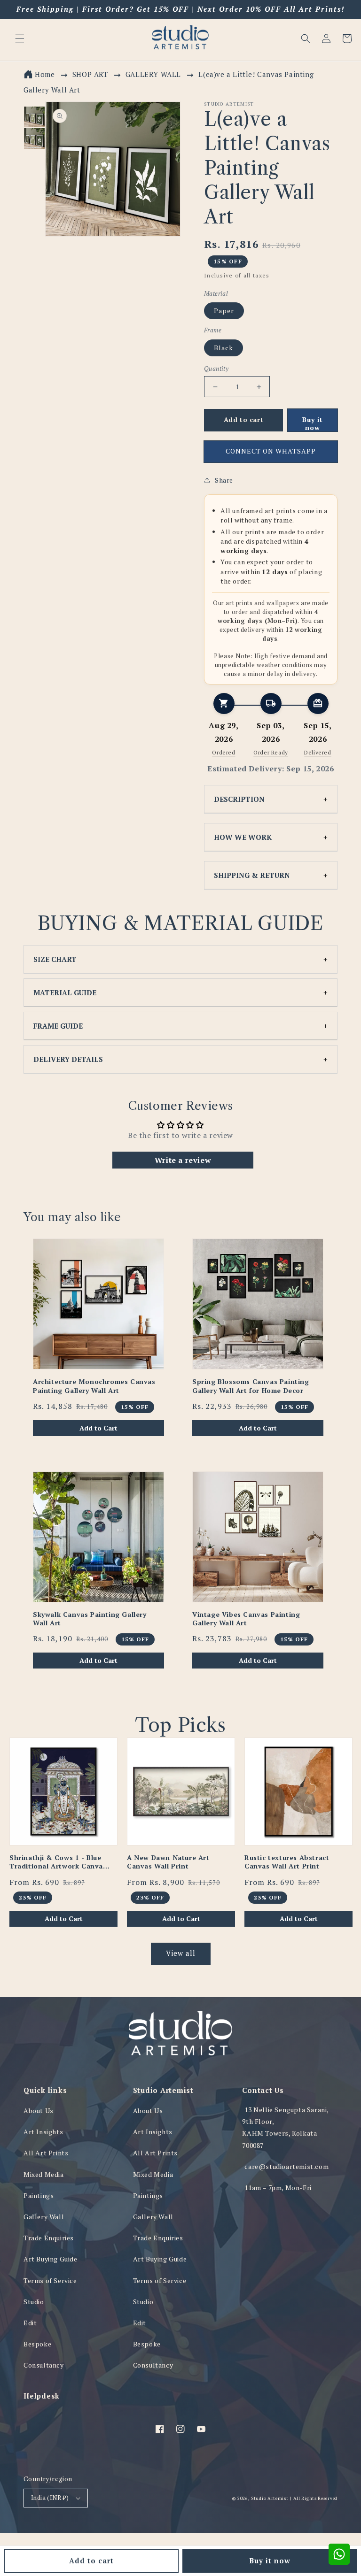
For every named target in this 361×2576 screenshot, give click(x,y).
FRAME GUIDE (58, 1026)
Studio (34, 2302)
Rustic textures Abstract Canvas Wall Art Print (287, 1862)
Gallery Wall (44, 2217)
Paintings (39, 2195)
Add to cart (91, 2561)
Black (224, 348)
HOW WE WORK (243, 837)
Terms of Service (50, 2280)
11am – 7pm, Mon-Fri (278, 2188)
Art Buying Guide (51, 2259)
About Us (39, 2111)
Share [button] (224, 480)
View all (181, 1953)
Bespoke (37, 2344)
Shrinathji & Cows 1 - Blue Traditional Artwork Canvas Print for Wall (58, 1862)
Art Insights (43, 2132)
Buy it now (270, 2561)
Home (45, 74)
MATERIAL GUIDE (65, 992)
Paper (224, 311)
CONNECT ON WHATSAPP (271, 451)
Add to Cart (98, 1428)
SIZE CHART (55, 959)
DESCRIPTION (239, 799)
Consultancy (44, 2365)
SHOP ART (90, 74)
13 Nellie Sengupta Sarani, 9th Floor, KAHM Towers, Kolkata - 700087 (285, 2127)
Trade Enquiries (49, 2238)
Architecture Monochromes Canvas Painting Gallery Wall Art (94, 1386)
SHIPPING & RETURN (252, 875)
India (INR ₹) (50, 2498)
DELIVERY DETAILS (68, 1059)
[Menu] (20, 38)
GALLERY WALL (154, 74)
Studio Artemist (270, 2498)
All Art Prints (46, 2153)
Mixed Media (44, 2174)
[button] (306, 38)
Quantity (216, 369)
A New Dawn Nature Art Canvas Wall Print (168, 1862)
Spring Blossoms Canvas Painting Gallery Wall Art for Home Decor (251, 1386)
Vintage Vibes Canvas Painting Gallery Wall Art (246, 1619)
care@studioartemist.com (286, 2166)
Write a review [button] (183, 1160)
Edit (30, 2323)
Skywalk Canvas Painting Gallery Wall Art (90, 1619)
